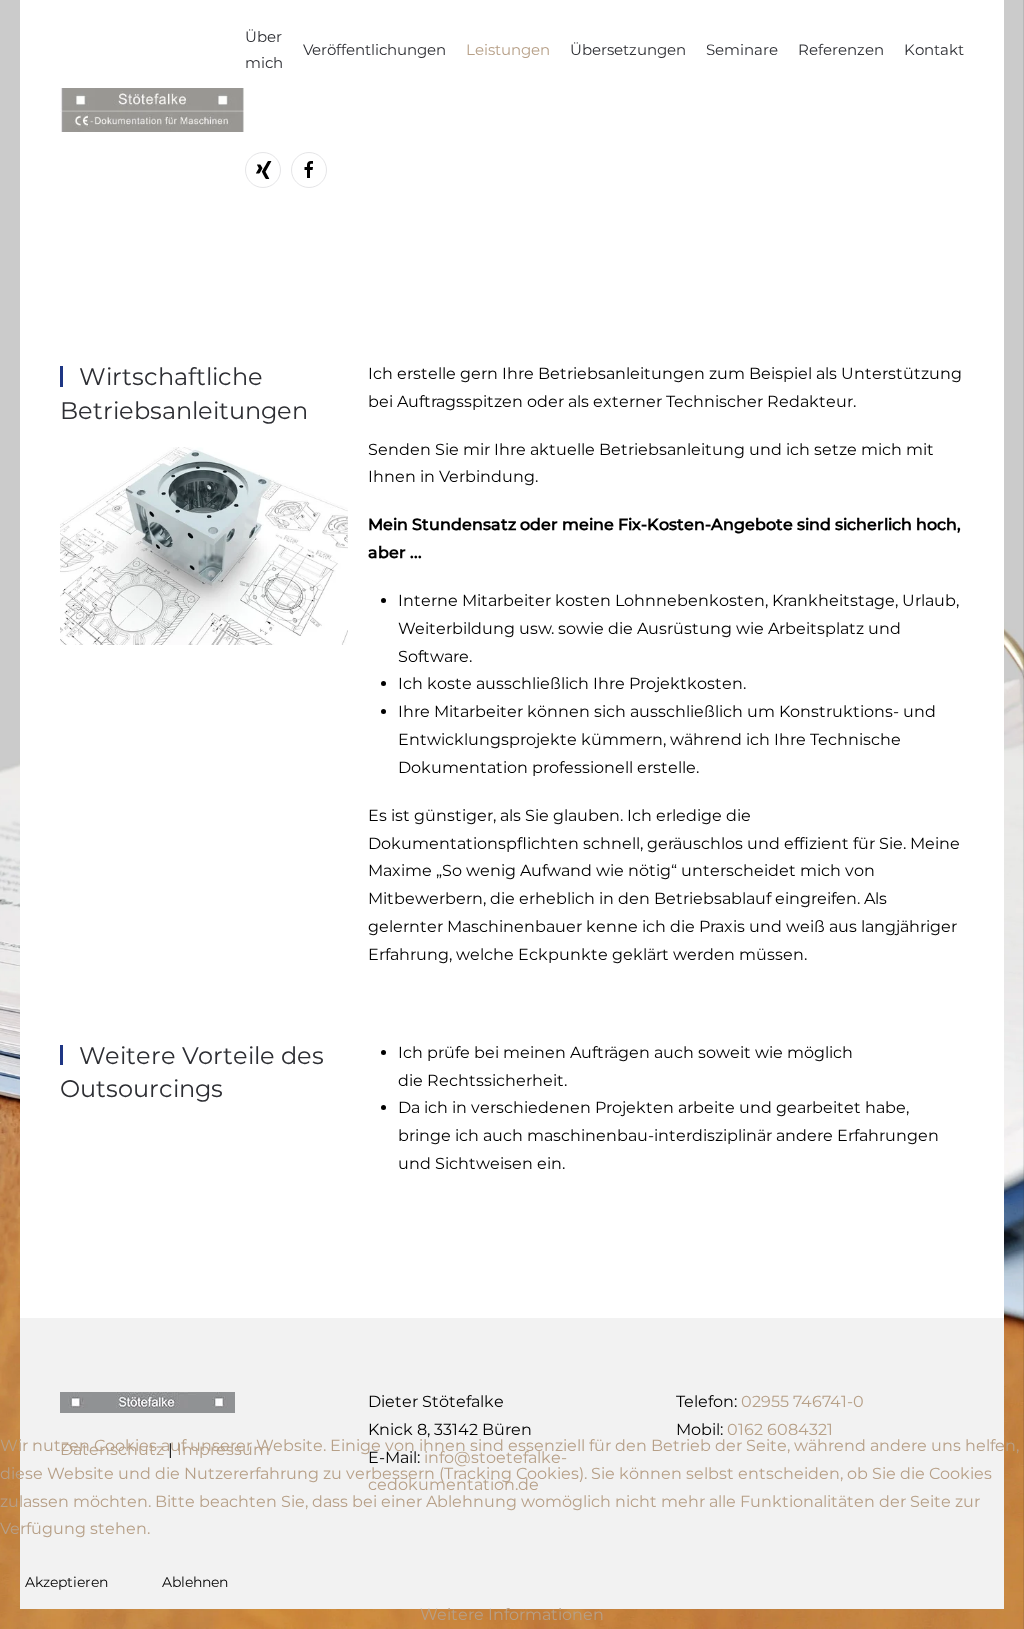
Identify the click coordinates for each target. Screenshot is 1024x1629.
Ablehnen (195, 1582)
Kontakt (934, 49)
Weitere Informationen (512, 1614)
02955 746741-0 (802, 1401)
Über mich (264, 49)
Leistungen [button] (508, 49)
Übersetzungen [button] (628, 49)
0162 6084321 (780, 1429)
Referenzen (841, 49)
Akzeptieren (66, 1582)
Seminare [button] (742, 49)
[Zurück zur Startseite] (152, 110)
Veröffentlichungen (374, 49)
